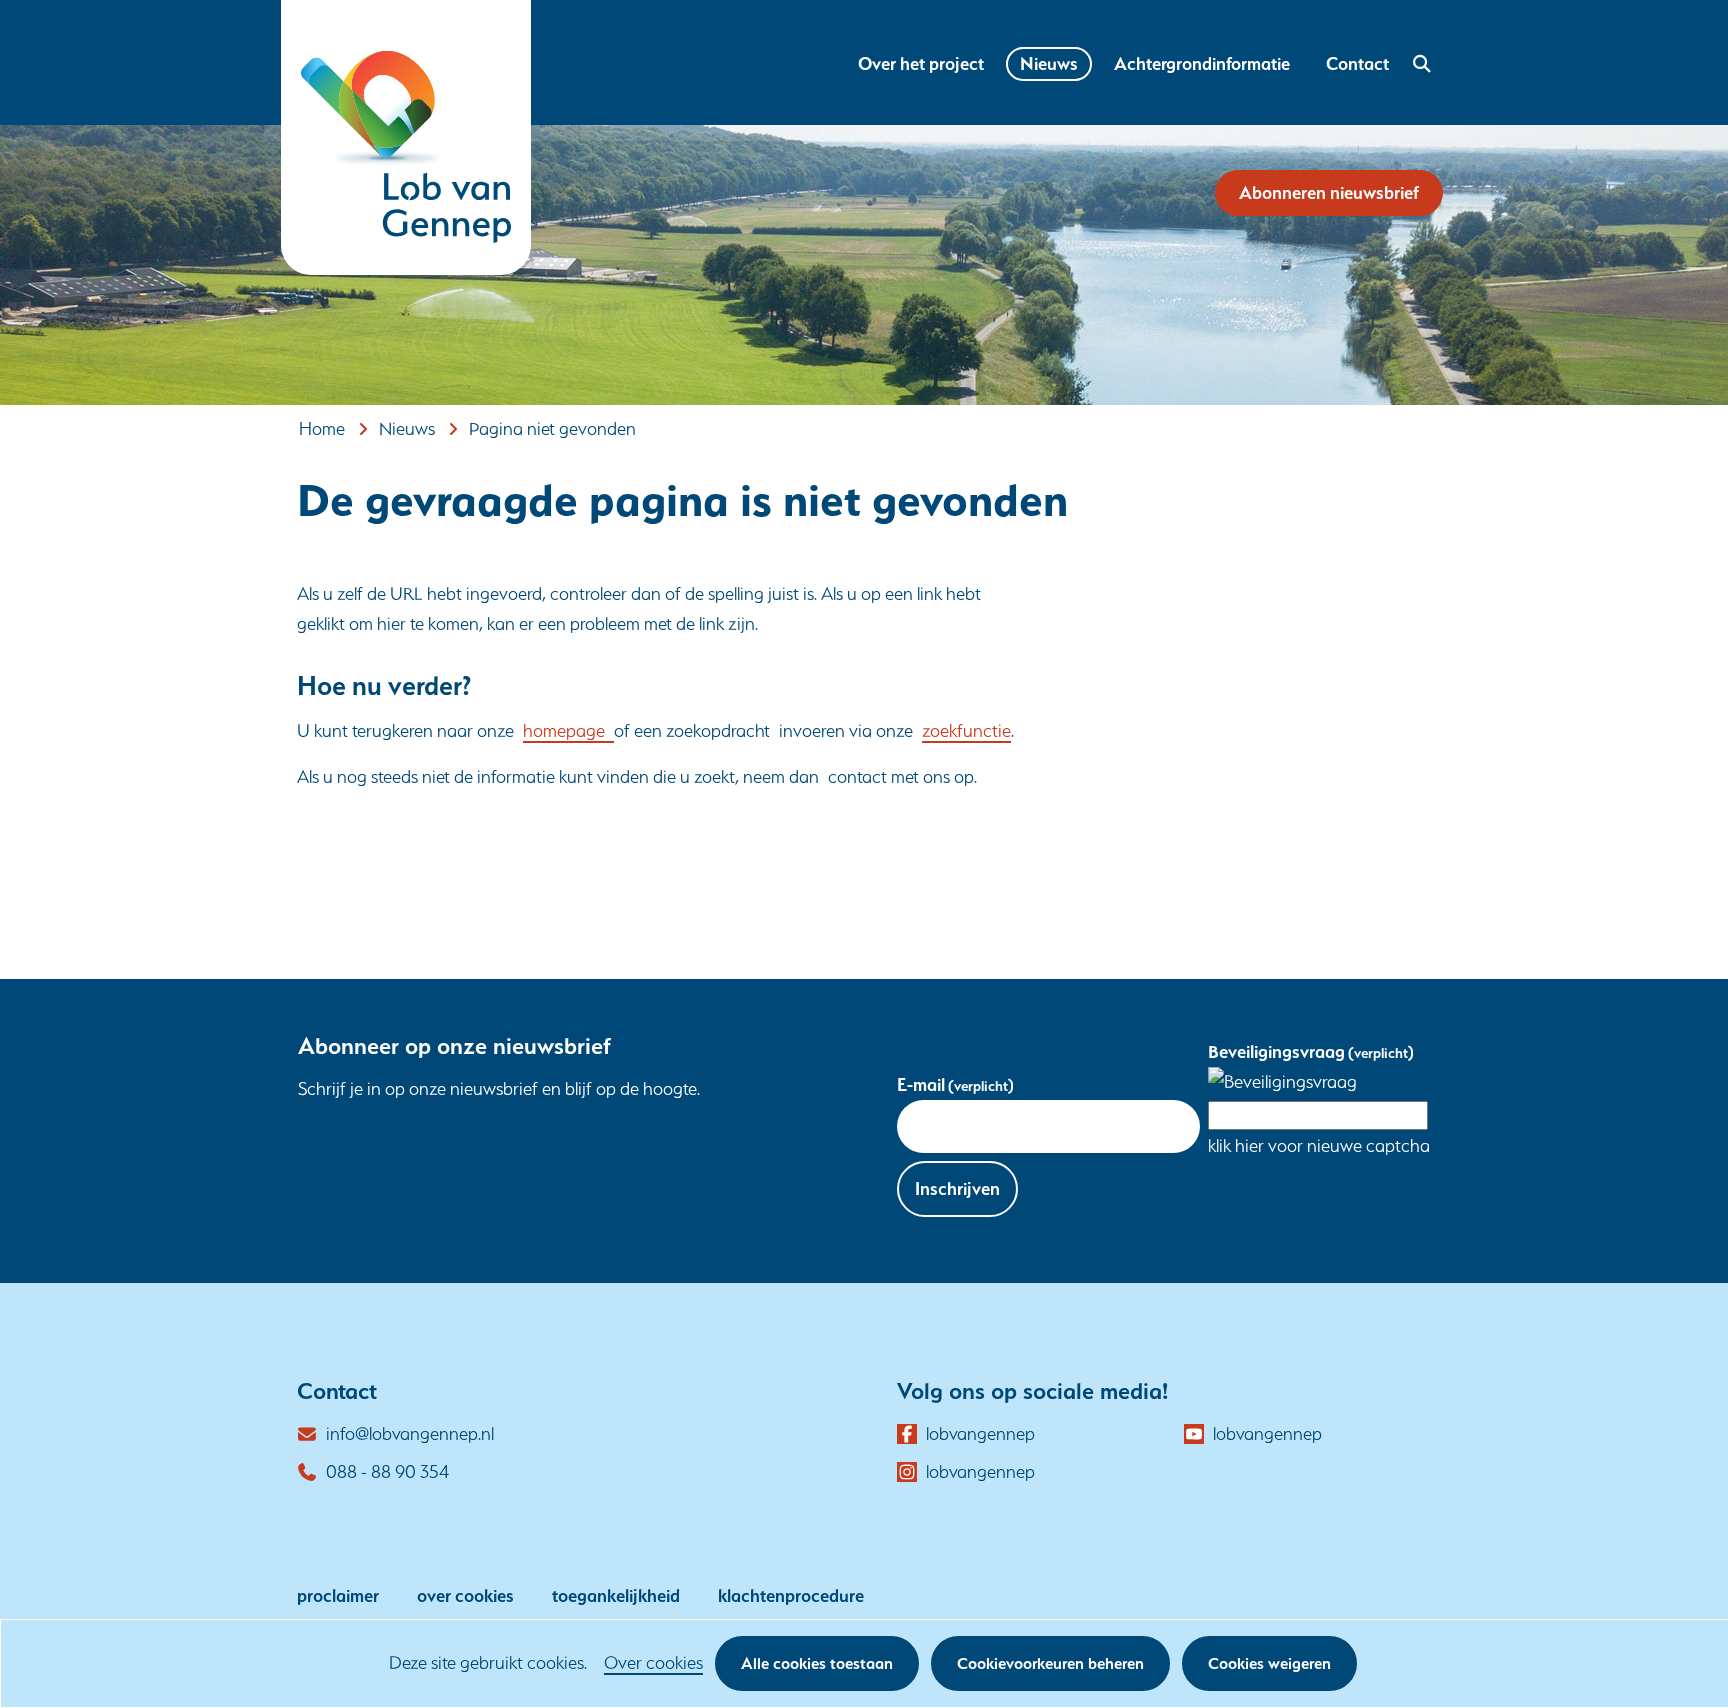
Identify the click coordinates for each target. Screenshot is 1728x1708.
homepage (568, 730)
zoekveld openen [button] (1419, 64)
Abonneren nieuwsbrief (1329, 192)
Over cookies (653, 1662)
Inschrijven (957, 1188)
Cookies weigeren (1269, 1663)
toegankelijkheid (616, 1595)
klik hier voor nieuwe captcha (1319, 1145)
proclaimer (338, 1595)
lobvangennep (980, 1435)
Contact (1357, 63)
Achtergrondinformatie (1202, 63)
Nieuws (1049, 63)
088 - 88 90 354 (387, 1471)
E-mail (955, 1084)
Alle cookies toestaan (817, 1663)
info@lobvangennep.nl (410, 1433)
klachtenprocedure (791, 1595)
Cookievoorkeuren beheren (1050, 1663)
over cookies (465, 1595)
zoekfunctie (966, 730)
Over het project (921, 63)
